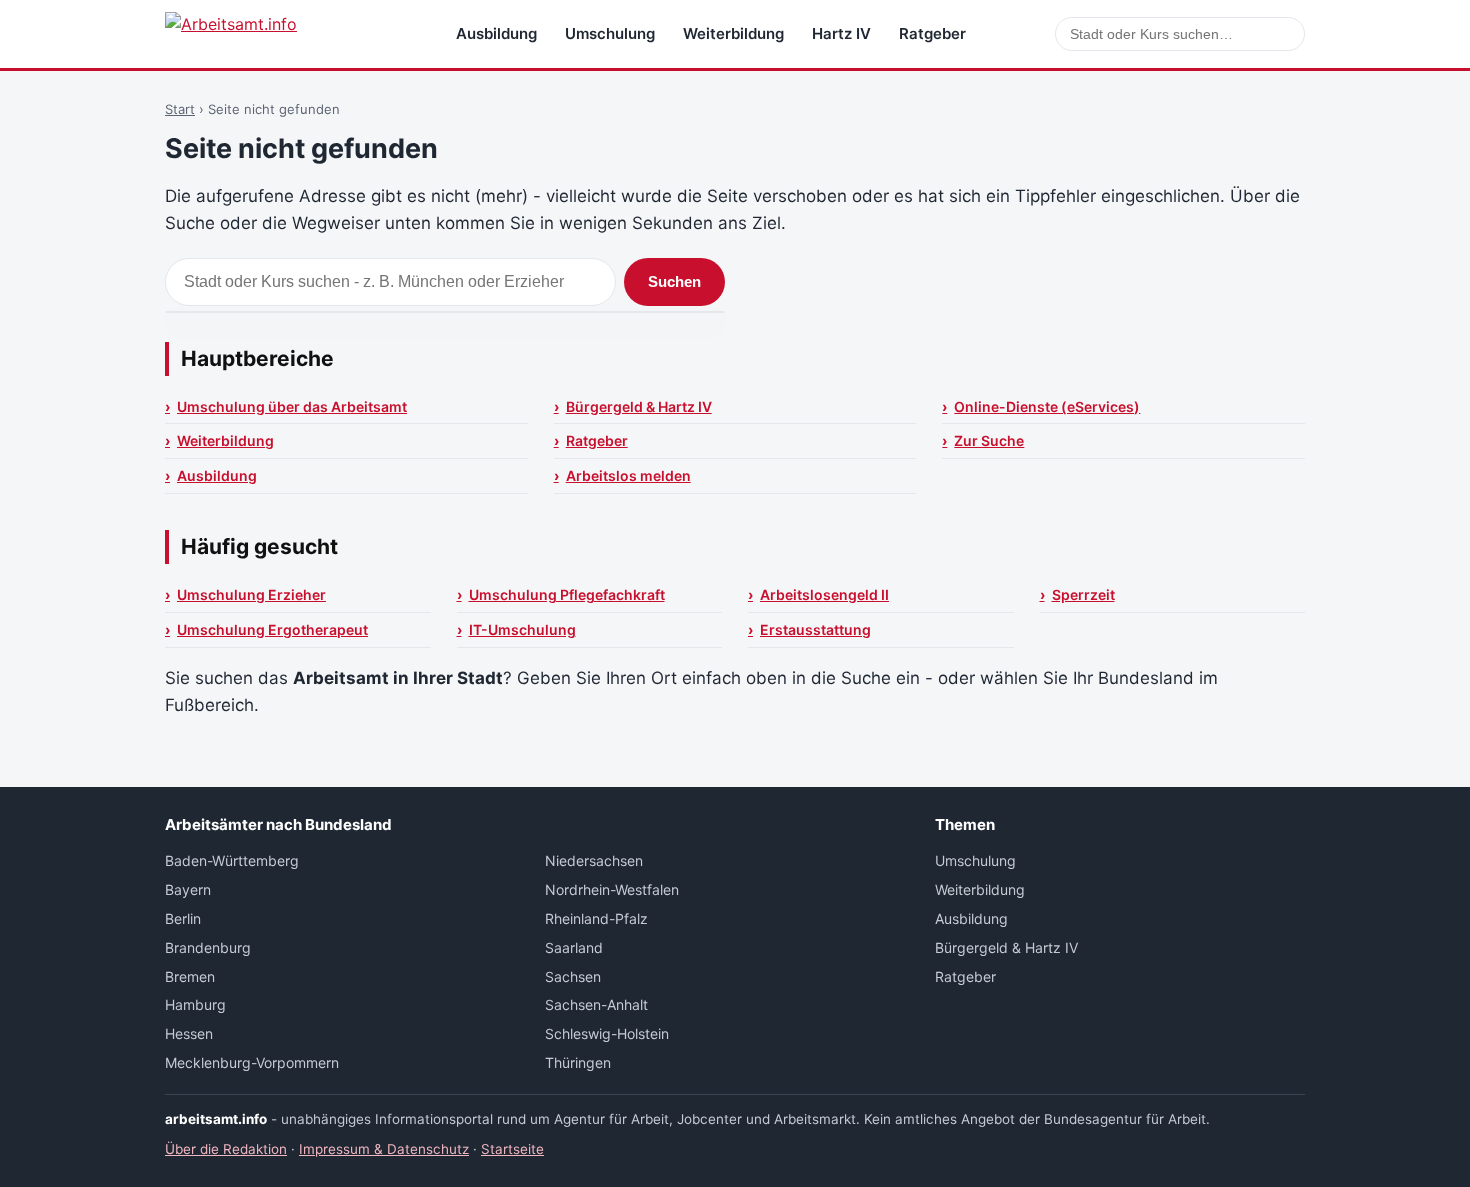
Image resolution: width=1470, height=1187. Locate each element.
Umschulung (610, 33)
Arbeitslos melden (628, 475)
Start (180, 109)
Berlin (183, 918)
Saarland (574, 947)
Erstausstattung (815, 629)
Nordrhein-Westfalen (612, 889)
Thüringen (578, 1062)
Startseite (512, 1149)
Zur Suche (989, 440)
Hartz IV (841, 33)
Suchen (674, 281)
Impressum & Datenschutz (384, 1149)
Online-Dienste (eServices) (1047, 406)
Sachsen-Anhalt (596, 1004)
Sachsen (573, 976)
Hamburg (195, 1004)
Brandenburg (208, 947)
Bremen (190, 976)
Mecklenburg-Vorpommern (252, 1062)
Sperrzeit (1083, 594)
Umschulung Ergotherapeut (272, 629)
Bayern (188, 889)
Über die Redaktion (226, 1149)
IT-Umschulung (522, 629)
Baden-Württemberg (232, 860)
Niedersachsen (594, 860)
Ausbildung (496, 33)
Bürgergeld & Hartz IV (639, 406)
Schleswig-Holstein (607, 1033)
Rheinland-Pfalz (596, 918)
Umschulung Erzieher (251, 594)
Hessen (189, 1033)
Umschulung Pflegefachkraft (567, 594)
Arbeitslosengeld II (824, 594)
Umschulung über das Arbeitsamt (292, 406)
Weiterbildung (733, 33)
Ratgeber (932, 33)
